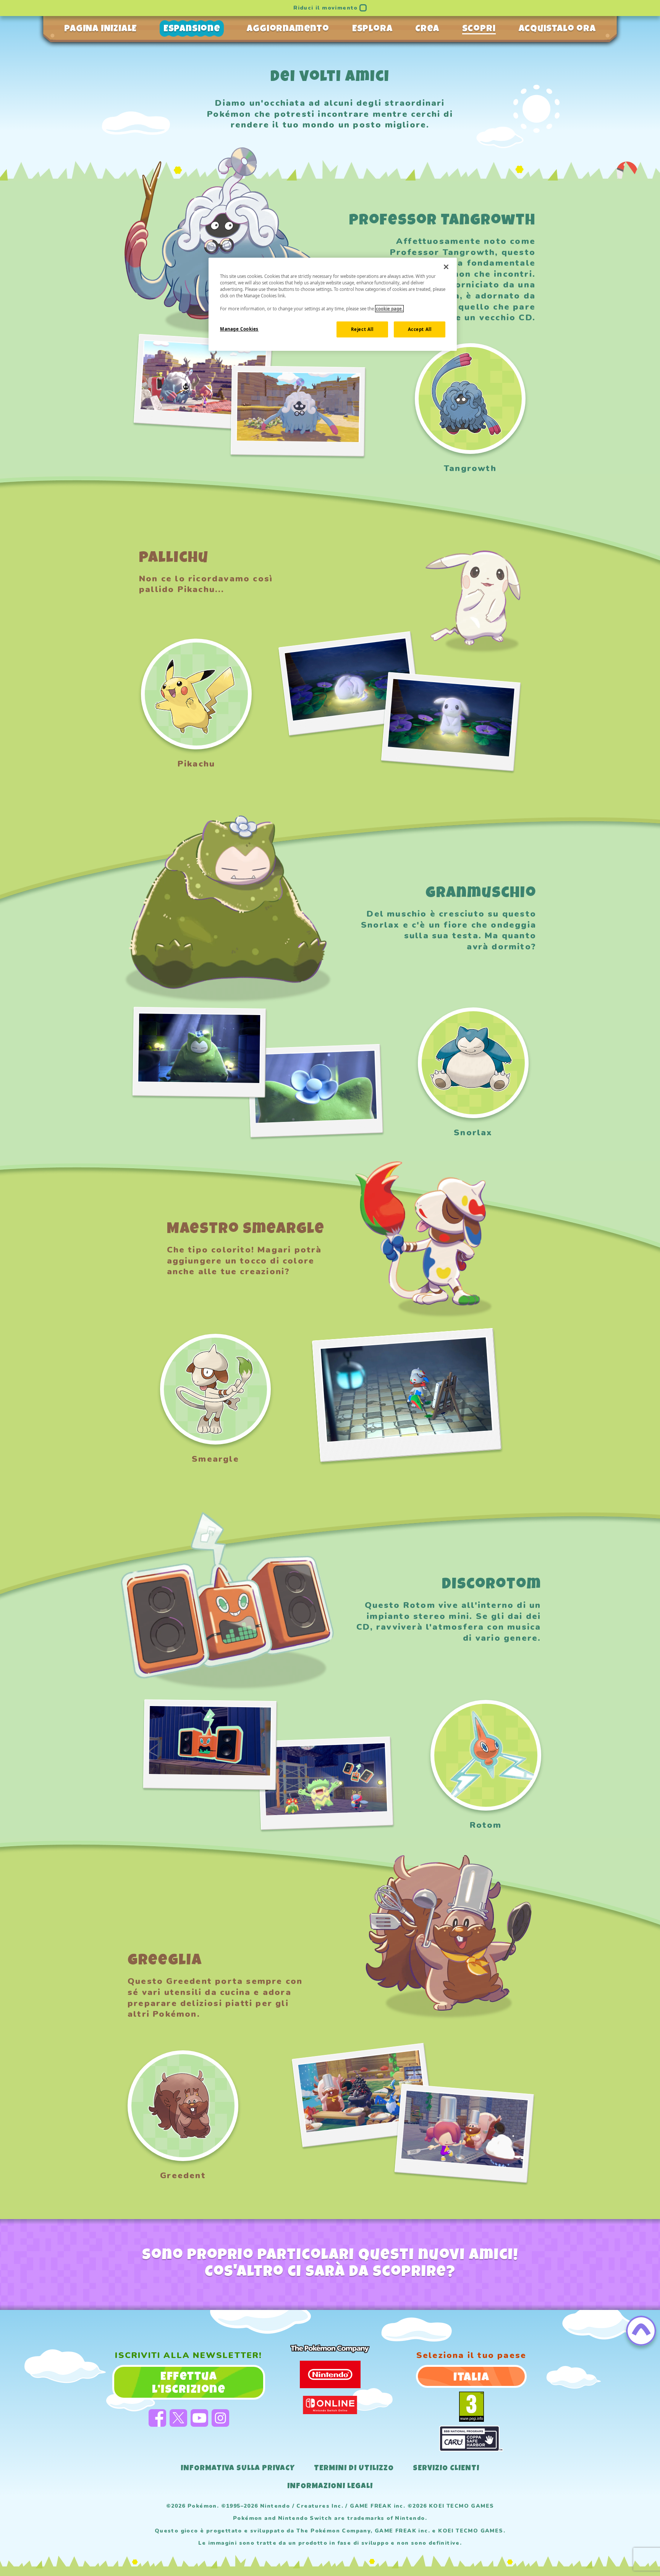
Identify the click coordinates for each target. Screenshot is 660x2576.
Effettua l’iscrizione (189, 2384)
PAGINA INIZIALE (100, 29)
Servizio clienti (446, 2469)
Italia (471, 2378)
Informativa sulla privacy (238, 2469)
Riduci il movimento (326, 8)
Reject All (362, 329)
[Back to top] (641, 2331)
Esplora (372, 29)
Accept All (420, 329)
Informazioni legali (330, 2487)
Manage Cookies (239, 329)
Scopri (479, 29)
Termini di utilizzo (354, 2469)
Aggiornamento (288, 29)
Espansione (192, 29)
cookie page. (389, 309)
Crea (427, 29)
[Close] (446, 267)
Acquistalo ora (557, 29)
